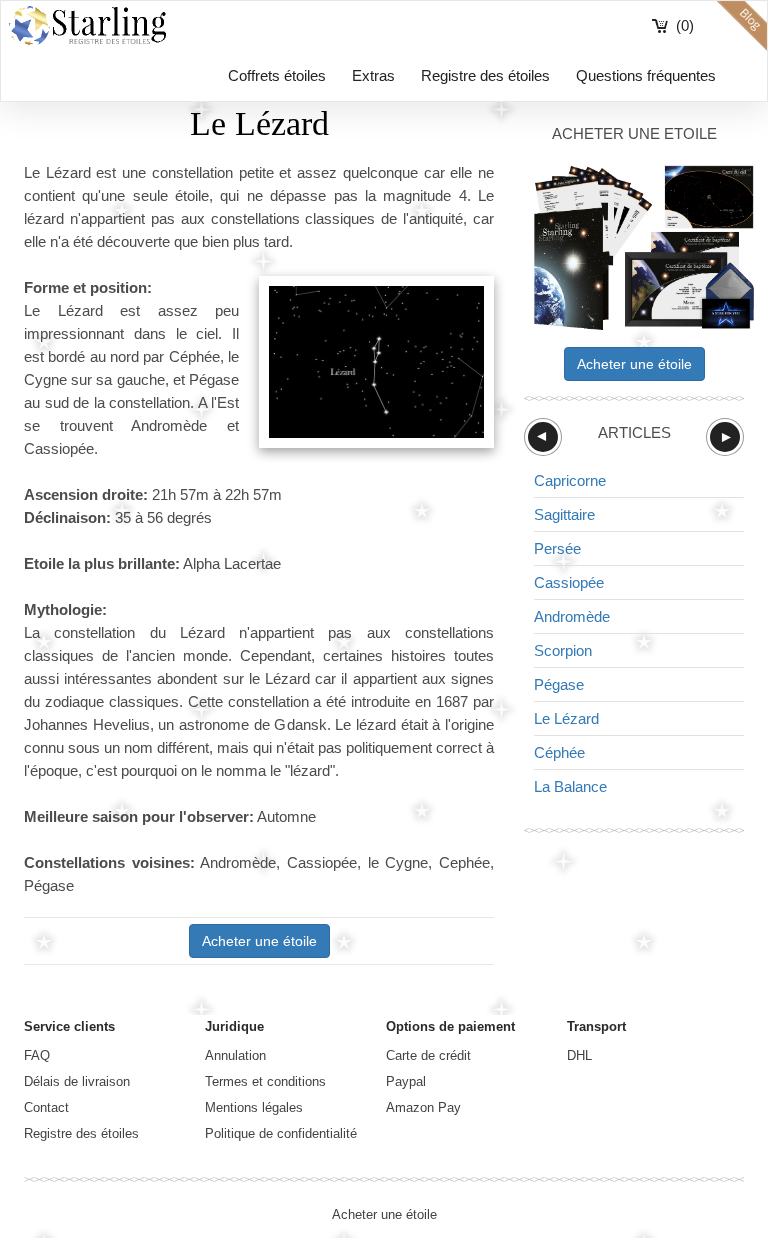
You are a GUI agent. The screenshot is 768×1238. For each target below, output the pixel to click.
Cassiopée (569, 582)
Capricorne (570, 480)
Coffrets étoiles (277, 75)
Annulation (235, 1055)
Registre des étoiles (485, 75)
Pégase (559, 684)
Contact (46, 1107)
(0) (685, 25)
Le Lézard (566, 718)
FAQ (37, 1055)
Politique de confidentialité (281, 1133)
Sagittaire (564, 514)
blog (742, 26)
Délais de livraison (77, 1081)
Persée (557, 548)
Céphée (559, 752)
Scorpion (563, 650)
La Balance (570, 786)
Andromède (572, 616)
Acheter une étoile (259, 941)
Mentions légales (254, 1107)
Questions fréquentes (646, 75)
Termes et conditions (265, 1081)
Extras (373, 75)
